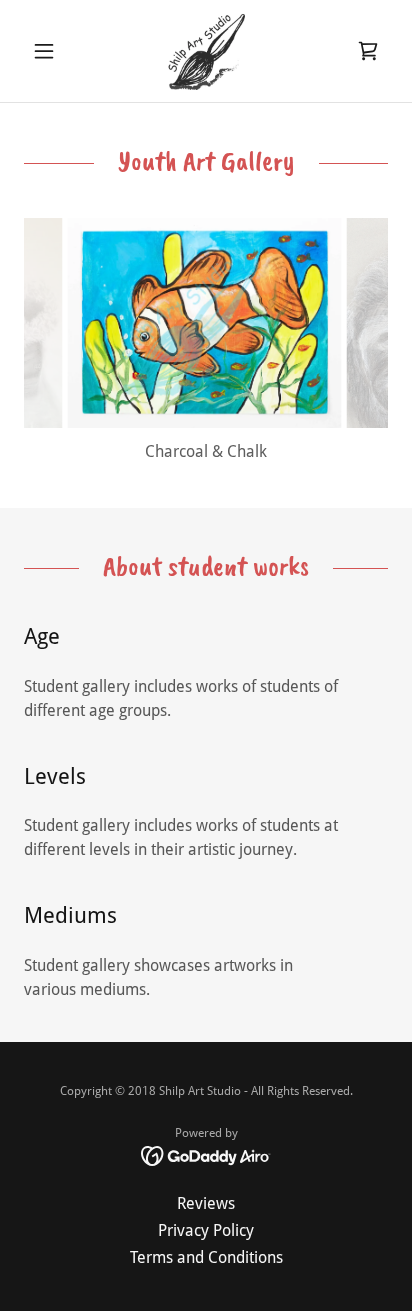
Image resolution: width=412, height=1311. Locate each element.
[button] (51, 51)
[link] (206, 51)
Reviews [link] (206, 1203)
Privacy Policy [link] (206, 1230)
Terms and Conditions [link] (206, 1257)
